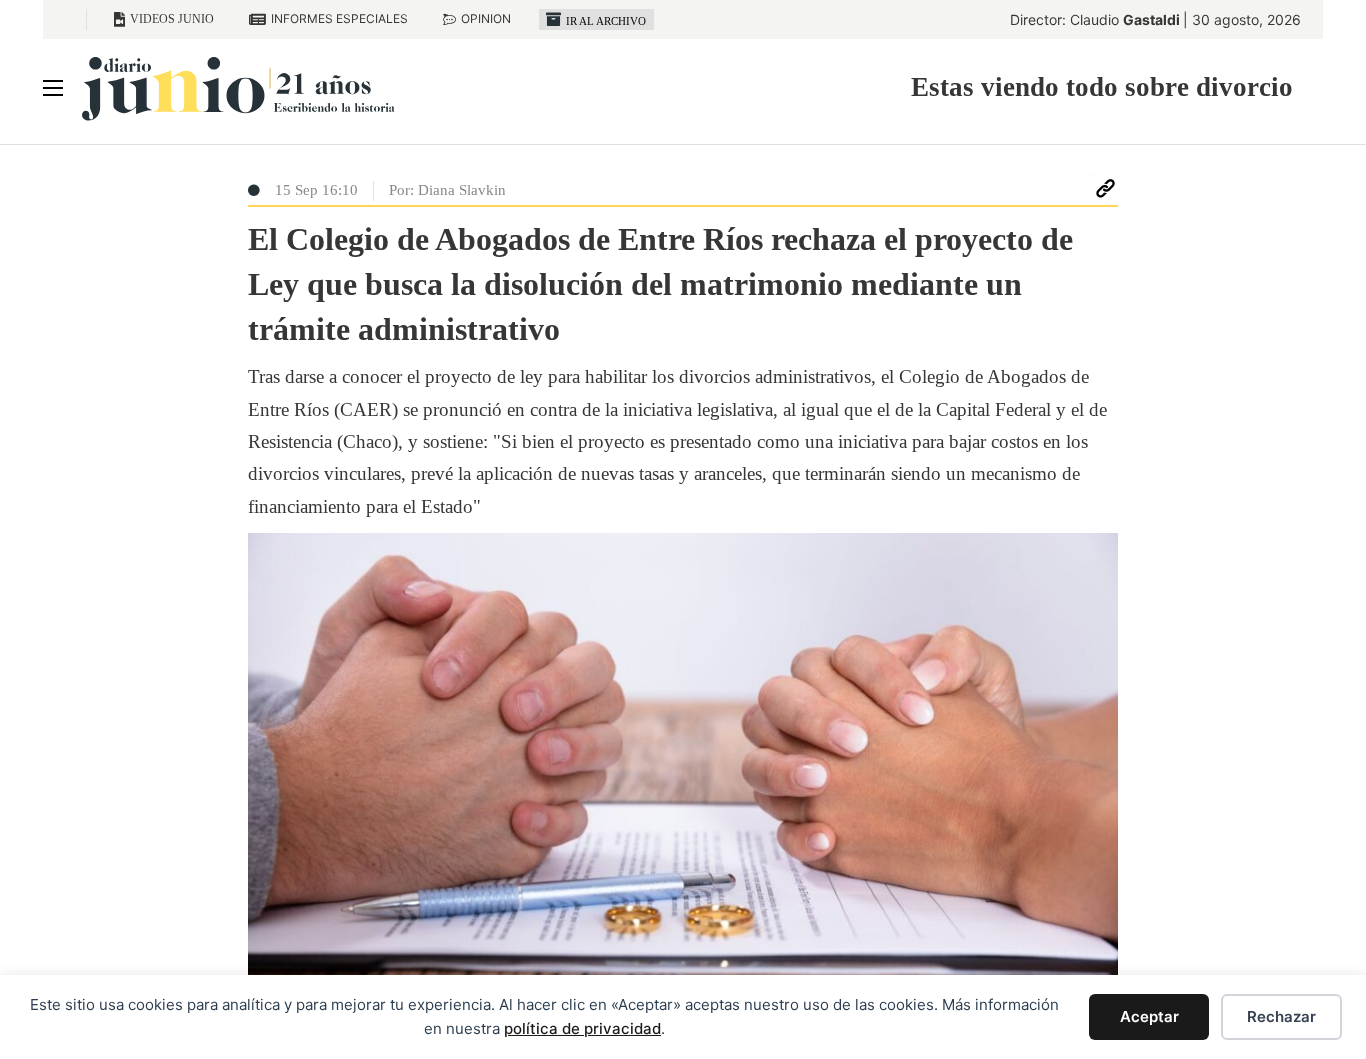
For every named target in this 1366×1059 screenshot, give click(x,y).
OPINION (486, 18)
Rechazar (1281, 1016)
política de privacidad (582, 1028)
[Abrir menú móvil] (53, 88)
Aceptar (1149, 1016)
